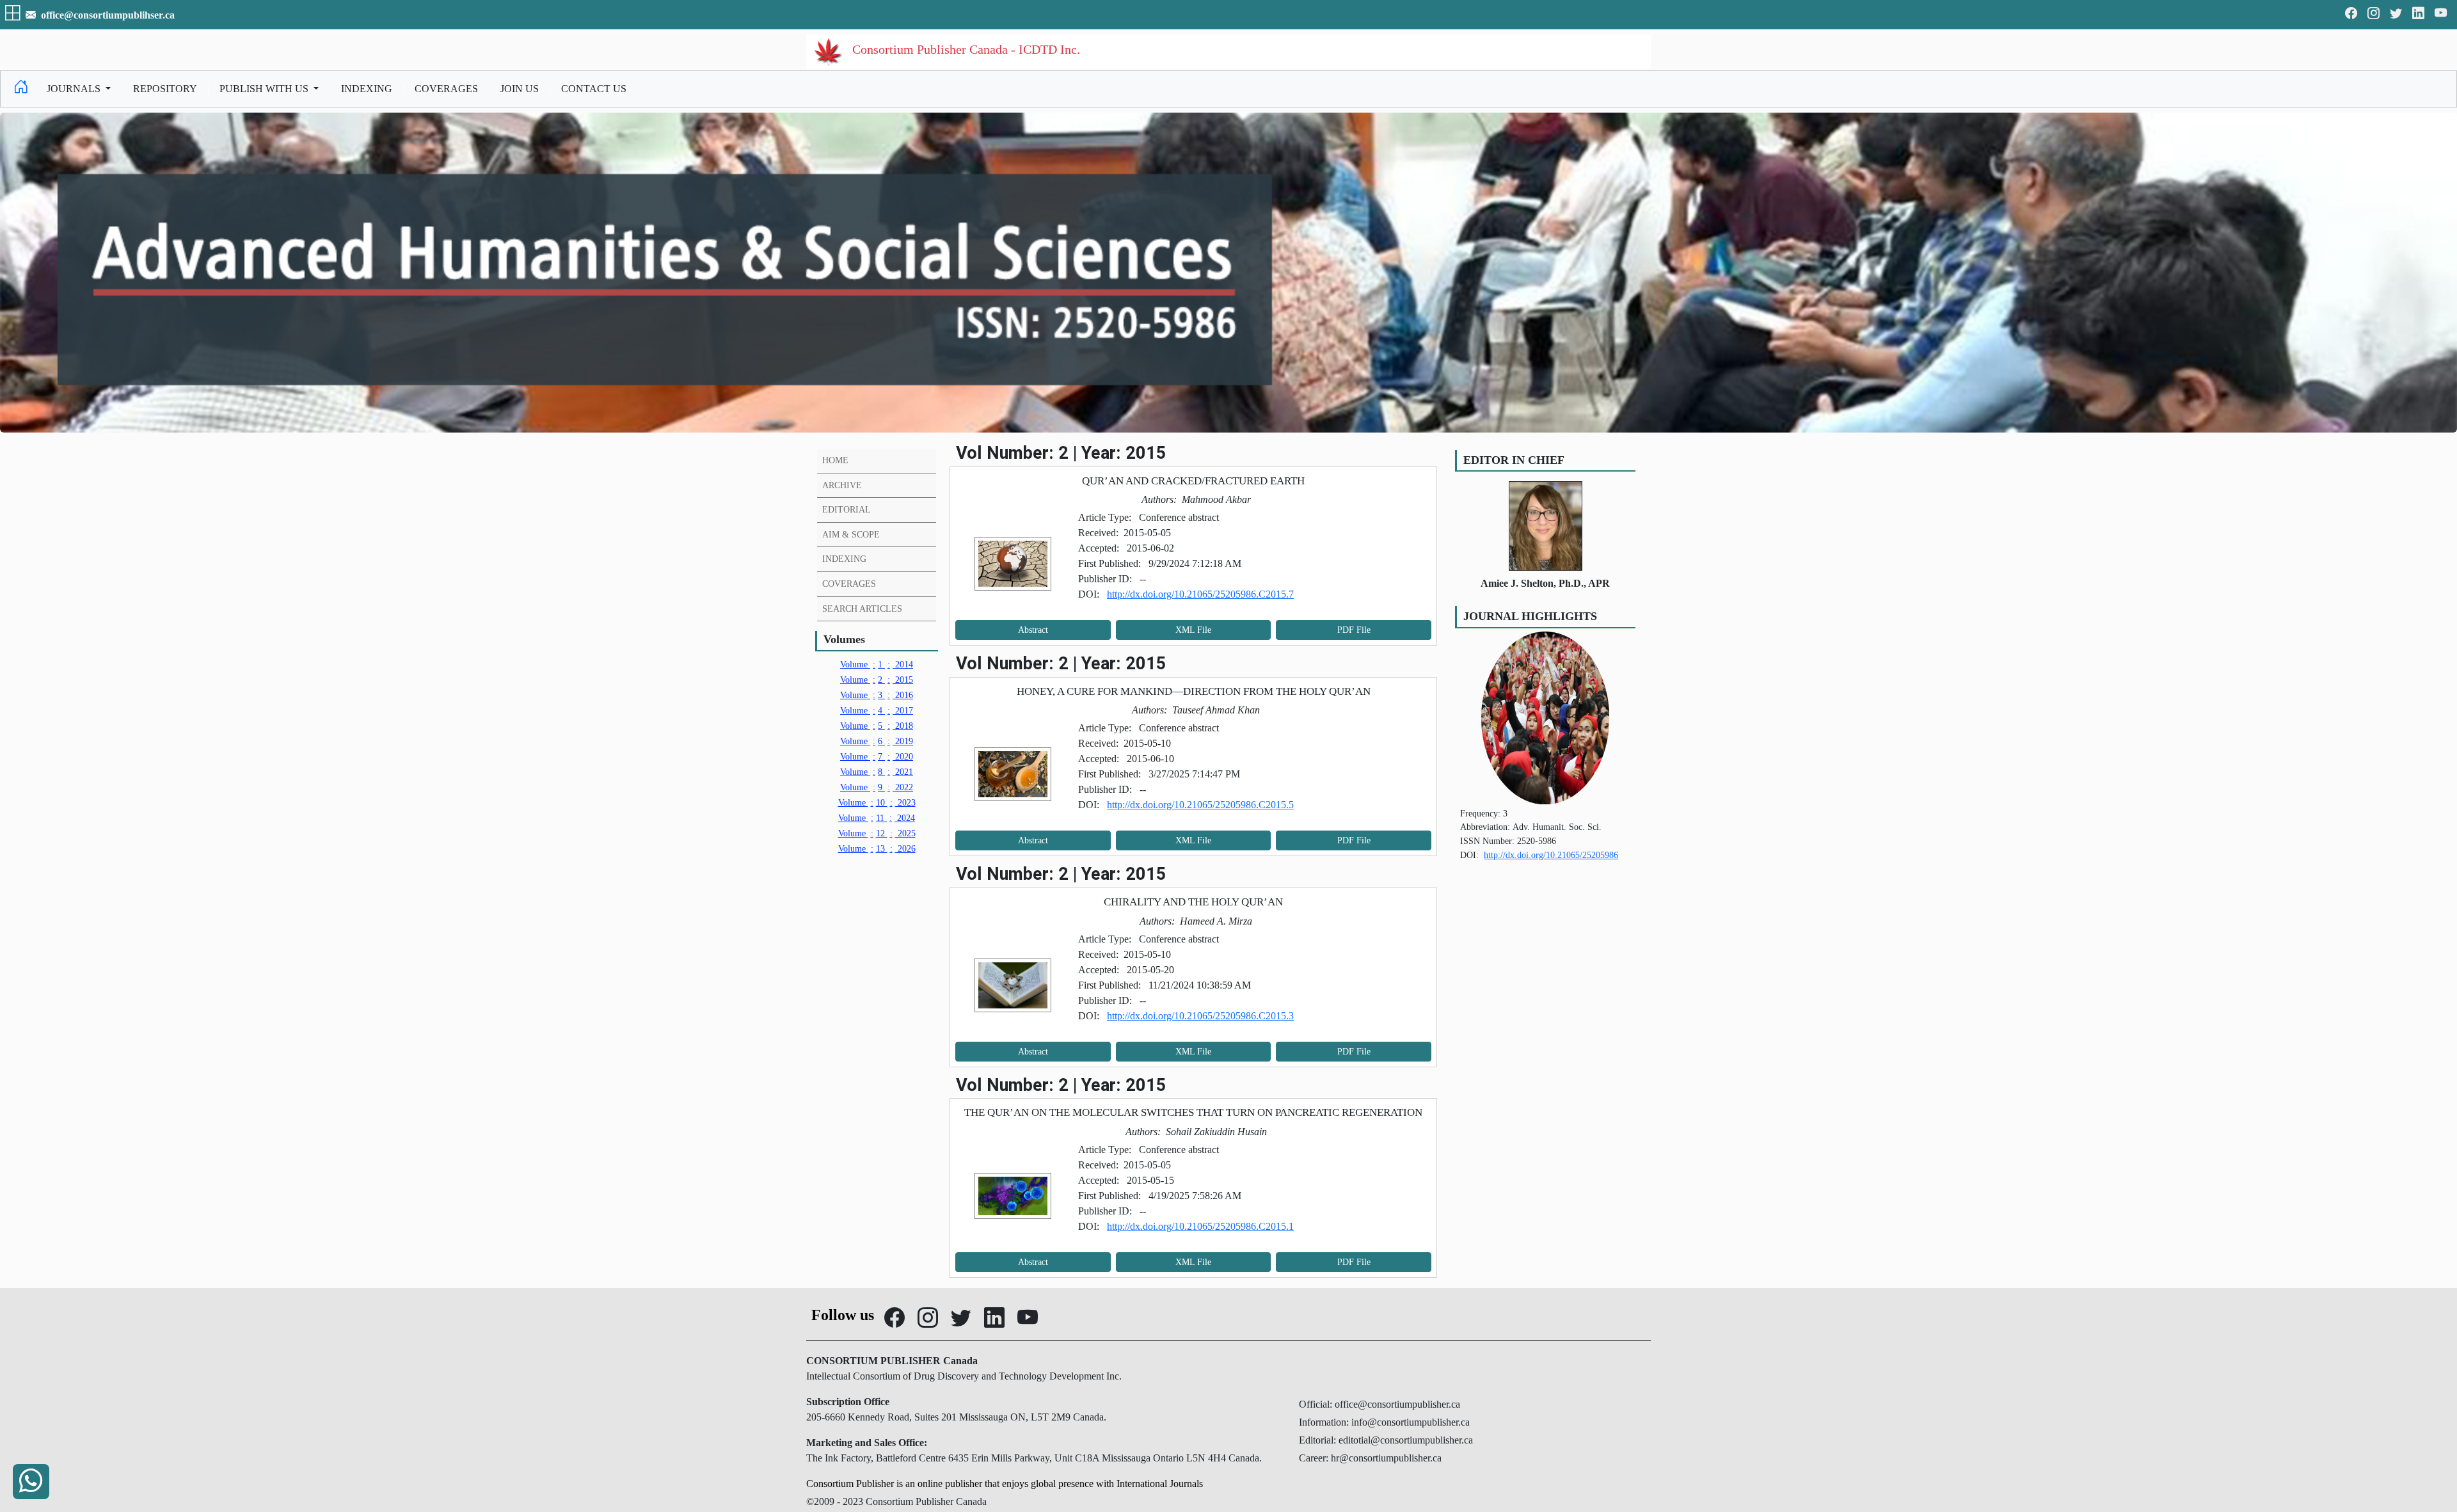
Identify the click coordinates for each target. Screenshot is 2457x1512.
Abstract (1033, 630)
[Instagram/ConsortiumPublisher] (2374, 14)
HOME (835, 460)
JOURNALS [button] (75, 89)
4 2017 (877, 710)
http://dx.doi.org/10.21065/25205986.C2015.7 (1200, 594)
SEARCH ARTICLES (862, 609)
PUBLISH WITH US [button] (265, 89)
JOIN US (520, 89)
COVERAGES (446, 89)
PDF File (1354, 630)
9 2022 (877, 787)
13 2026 (877, 848)
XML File (1193, 630)
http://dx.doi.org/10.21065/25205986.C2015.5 (1200, 805)
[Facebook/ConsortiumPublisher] (2351, 14)
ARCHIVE (842, 485)
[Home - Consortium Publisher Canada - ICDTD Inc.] (21, 89)
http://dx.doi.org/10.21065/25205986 (1551, 855)
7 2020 (877, 756)
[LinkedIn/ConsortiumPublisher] (2418, 14)
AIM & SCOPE (851, 534)
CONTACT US (594, 89)
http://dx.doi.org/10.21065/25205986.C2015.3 (1200, 1016)
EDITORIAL (847, 509)
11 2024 (877, 818)
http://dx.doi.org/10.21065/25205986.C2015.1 (1200, 1226)
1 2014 (877, 664)
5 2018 (877, 726)
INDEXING (367, 89)
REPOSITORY (165, 89)
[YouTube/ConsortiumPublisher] (2441, 14)
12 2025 (877, 833)
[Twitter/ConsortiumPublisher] (2396, 14)
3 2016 (877, 695)
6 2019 (877, 741)
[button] (14, 15)
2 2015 (877, 680)
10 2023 (877, 802)
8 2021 (877, 772)
